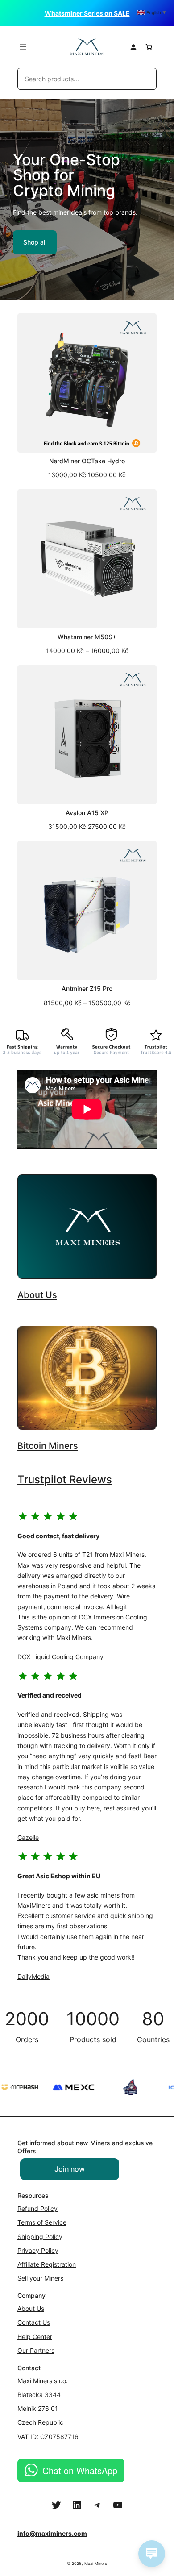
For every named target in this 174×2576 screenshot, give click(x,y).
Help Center (35, 2337)
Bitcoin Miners (48, 1446)
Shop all (35, 242)
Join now (70, 2169)
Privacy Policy (38, 2250)
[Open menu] (23, 47)
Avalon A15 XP (87, 813)
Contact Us (34, 2322)
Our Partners (36, 2350)
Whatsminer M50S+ (87, 637)
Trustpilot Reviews (65, 1479)
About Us (37, 1295)
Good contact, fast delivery (58, 1536)
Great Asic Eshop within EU (59, 1876)
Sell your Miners (40, 2278)
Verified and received (50, 1695)
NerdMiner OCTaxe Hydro (87, 461)
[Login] (133, 47)
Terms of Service (42, 2222)
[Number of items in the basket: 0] (149, 47)
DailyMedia (33, 1976)
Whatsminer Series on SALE (87, 13)
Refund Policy (37, 2208)
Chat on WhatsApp (80, 2470)
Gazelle (28, 1837)
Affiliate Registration (47, 2264)
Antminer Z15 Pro (87, 989)
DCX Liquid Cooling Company (60, 1657)
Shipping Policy (40, 2237)
